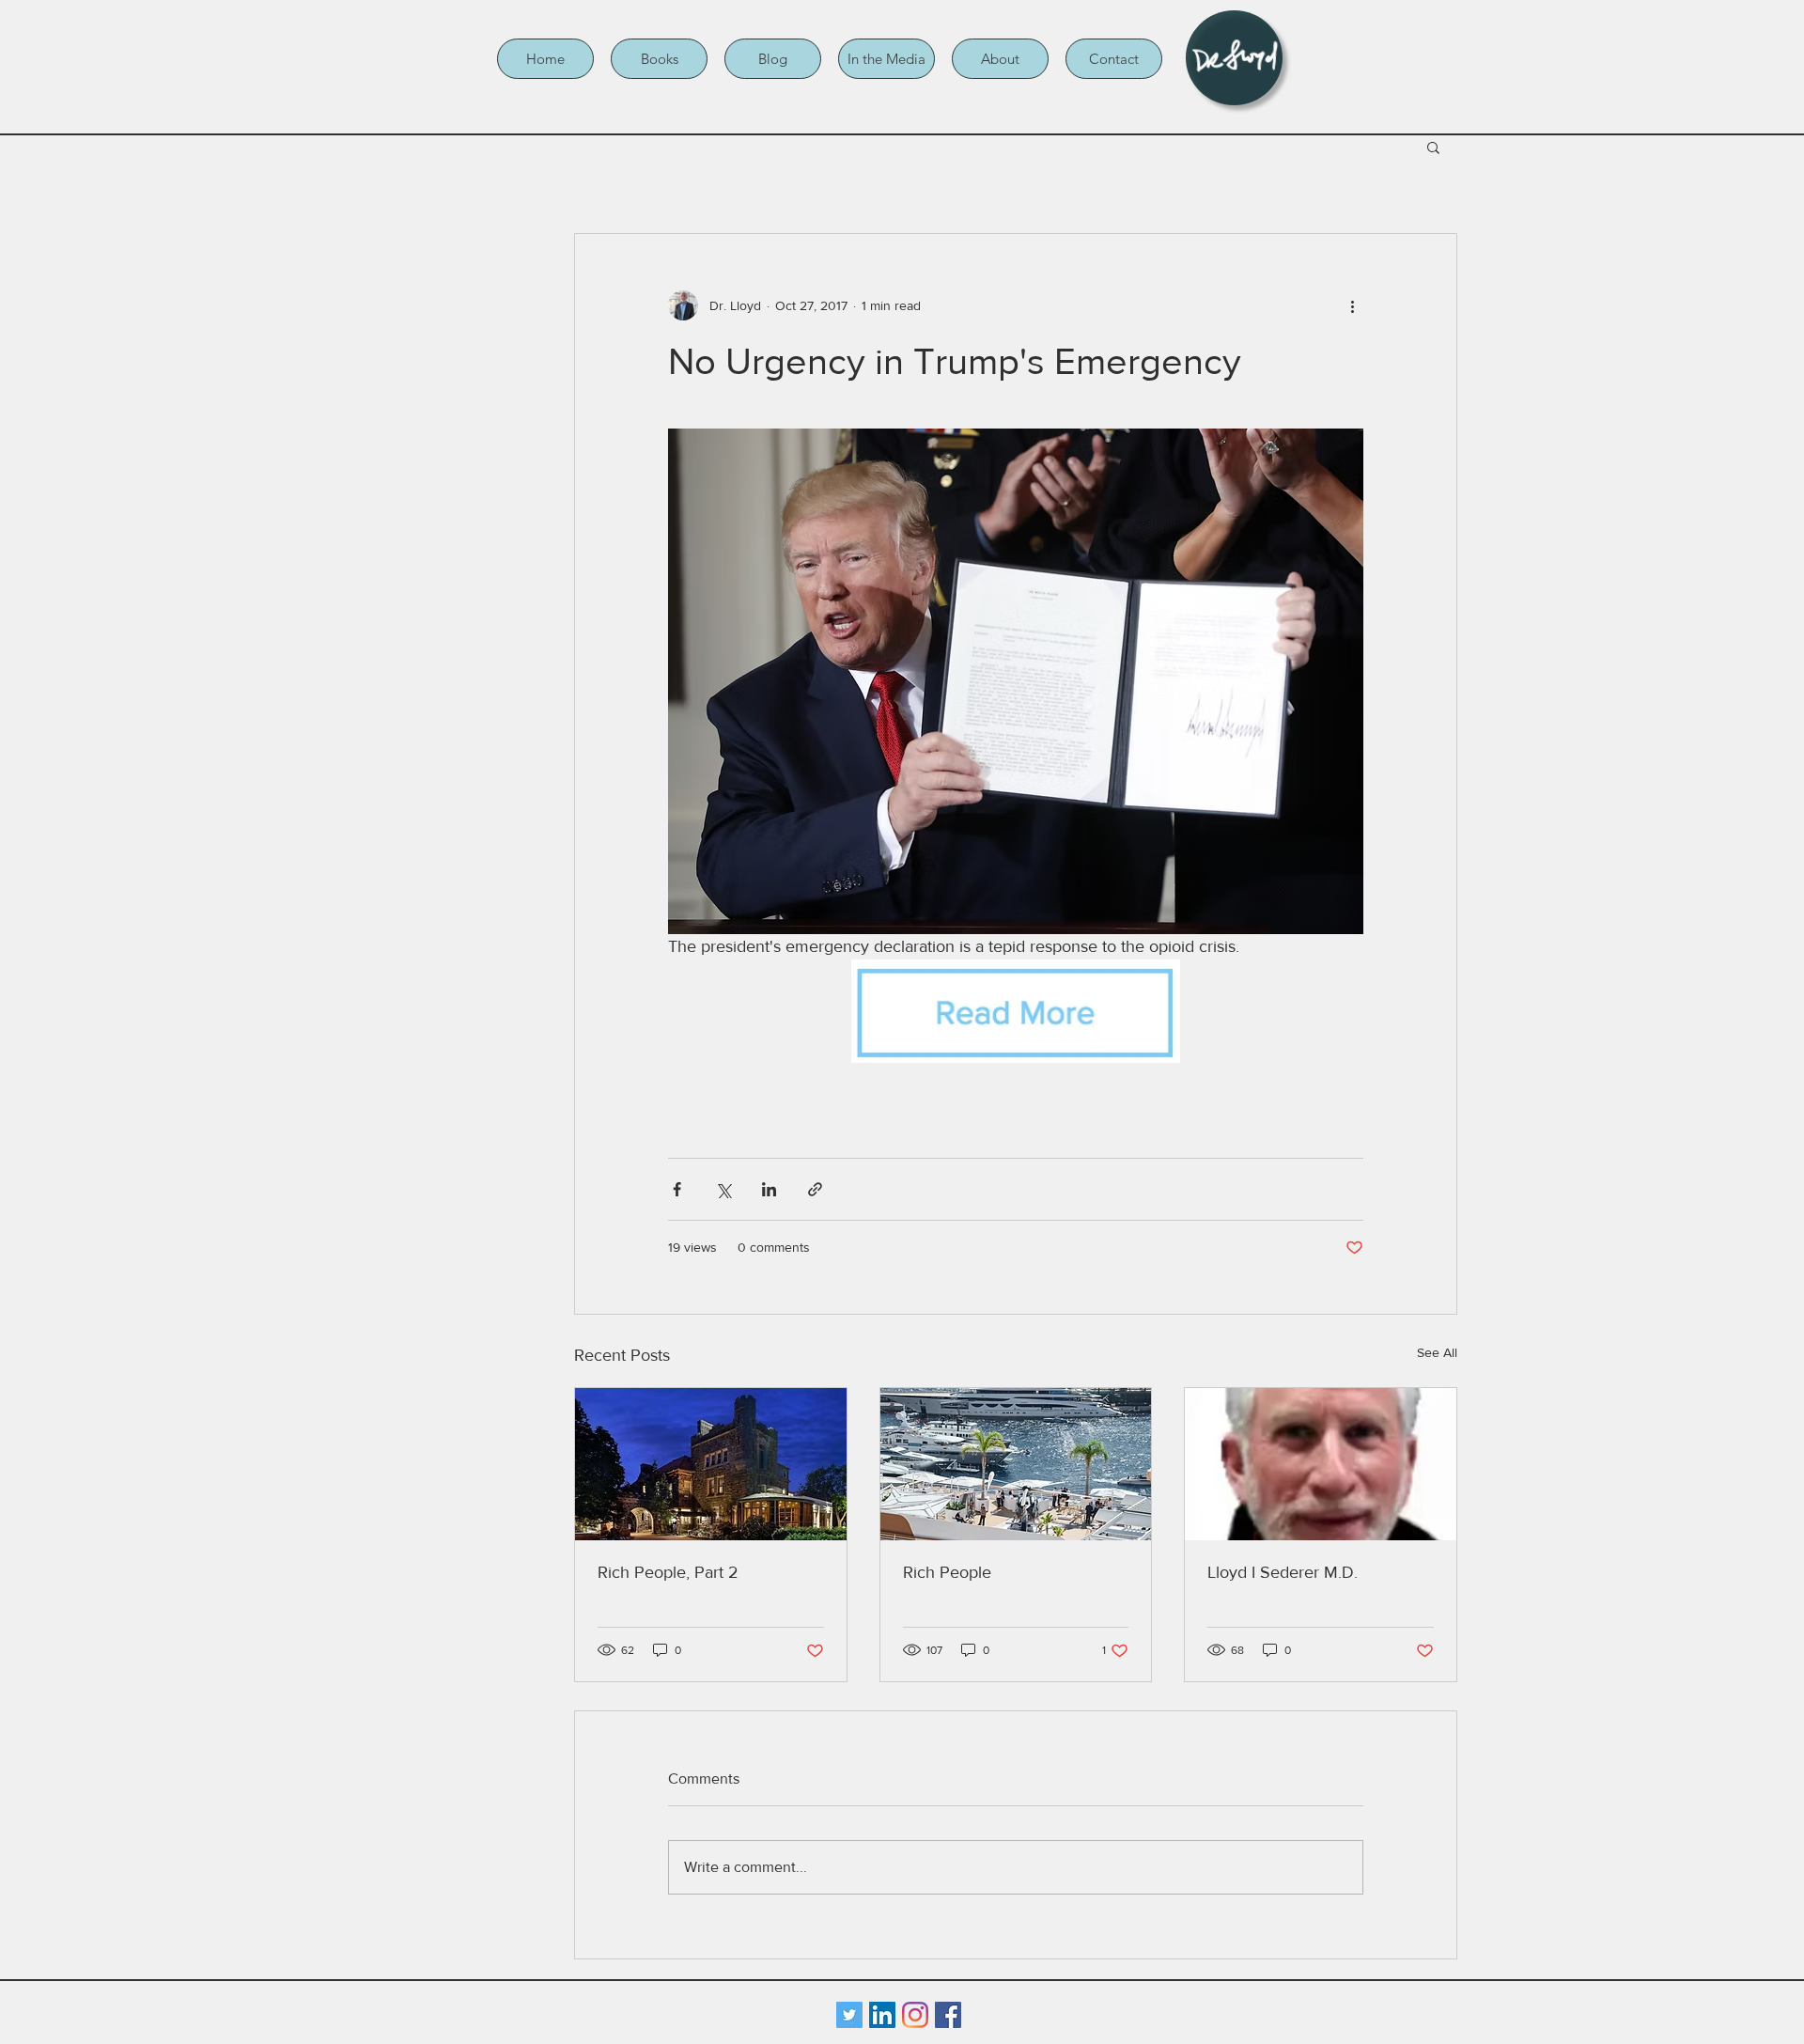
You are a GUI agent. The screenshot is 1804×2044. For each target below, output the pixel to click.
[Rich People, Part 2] (711, 1464)
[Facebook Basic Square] (948, 2015)
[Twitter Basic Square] (849, 2015)
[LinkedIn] (882, 2015)
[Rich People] (1016, 1464)
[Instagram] (915, 2015)
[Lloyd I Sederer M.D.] (1321, 1464)
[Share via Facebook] (677, 1189)
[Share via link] (815, 1189)
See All (1437, 1352)
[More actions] (1352, 305)
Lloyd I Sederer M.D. (1283, 1572)
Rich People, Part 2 (668, 1572)
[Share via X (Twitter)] (723, 1189)
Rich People (947, 1572)
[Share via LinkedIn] (769, 1189)
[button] (659, 59)
